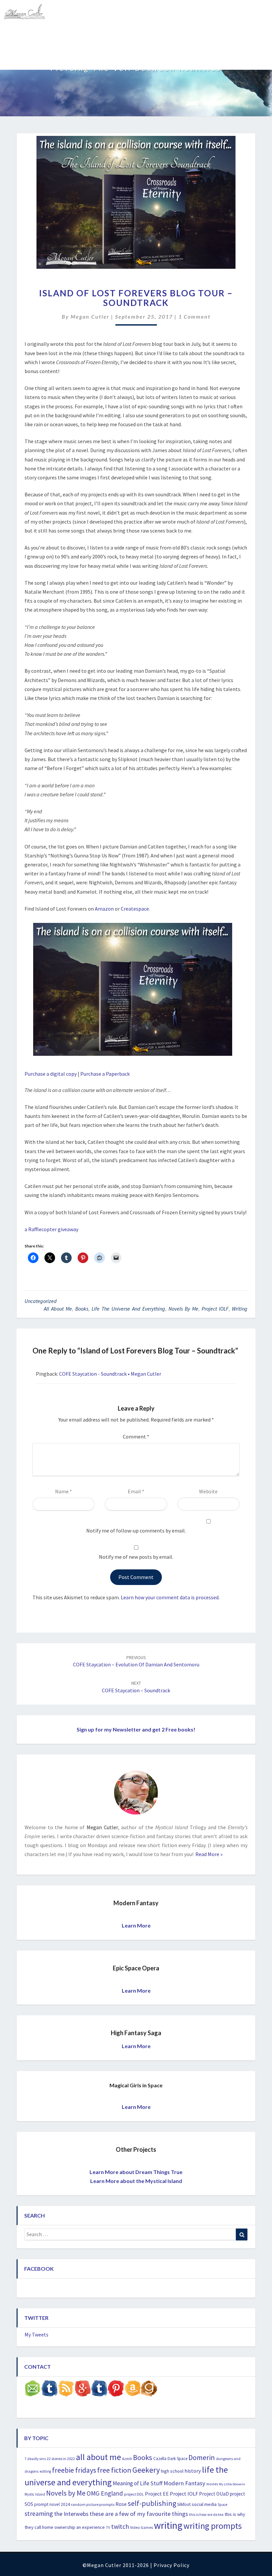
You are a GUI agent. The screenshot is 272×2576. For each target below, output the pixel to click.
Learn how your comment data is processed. (170, 1597)
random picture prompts (93, 2504)
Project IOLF (215, 1309)
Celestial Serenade (120, 35)
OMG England (105, 2493)
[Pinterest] (116, 2390)
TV (108, 2527)
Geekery (146, 2470)
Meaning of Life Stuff (138, 2483)
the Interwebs (71, 2514)
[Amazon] (132, 2390)
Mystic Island (35, 2494)
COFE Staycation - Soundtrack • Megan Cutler (110, 1374)
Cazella (160, 2459)
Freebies (18, 35)
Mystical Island (82, 58)
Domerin (202, 2457)
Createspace (135, 909)
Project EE (157, 2494)
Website (208, 1491)
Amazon (104, 909)
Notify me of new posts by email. (136, 1557)
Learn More (136, 1925)
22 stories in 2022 (61, 2459)
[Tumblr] (99, 2390)
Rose (121, 2504)
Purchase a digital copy (51, 1074)
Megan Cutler (90, 316)
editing (45, 2471)
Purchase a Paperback (105, 1074)
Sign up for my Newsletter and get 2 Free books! (136, 1729)
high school (172, 2471)
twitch (120, 2526)
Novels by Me (183, 1309)
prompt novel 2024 (52, 2504)
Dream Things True (30, 58)
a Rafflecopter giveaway (51, 1229)
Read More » (208, 1854)
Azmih (127, 2459)
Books (82, 1309)
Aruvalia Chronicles (63, 35)
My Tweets (36, 2334)
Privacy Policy (171, 2565)
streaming (39, 2513)
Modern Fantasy (184, 2483)
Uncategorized (41, 1301)
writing (240, 1309)
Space (222, 2505)
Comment (136, 1437)
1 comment (195, 316)
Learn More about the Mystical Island (136, 2181)
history (193, 2471)
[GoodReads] (149, 2390)
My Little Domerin (232, 2484)
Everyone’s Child (173, 35)
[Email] (33, 2390)
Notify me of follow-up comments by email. (136, 1531)
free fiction (114, 2470)
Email (136, 1491)
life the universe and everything (128, 1309)
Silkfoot (184, 2504)
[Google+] (83, 2390)
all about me (58, 1309)
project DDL (134, 2494)
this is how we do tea (206, 2514)
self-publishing (152, 2503)
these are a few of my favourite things (139, 2514)
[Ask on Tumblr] (49, 2390)
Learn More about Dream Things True (136, 2172)
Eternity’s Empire (224, 35)
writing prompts (213, 2526)
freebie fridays (74, 2470)
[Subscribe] (66, 2390)
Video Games (141, 2527)
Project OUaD (214, 2494)
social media (204, 2504)
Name (64, 1491)
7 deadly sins (35, 2459)
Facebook (39, 2269)
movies (212, 2484)
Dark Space (177, 2459)
